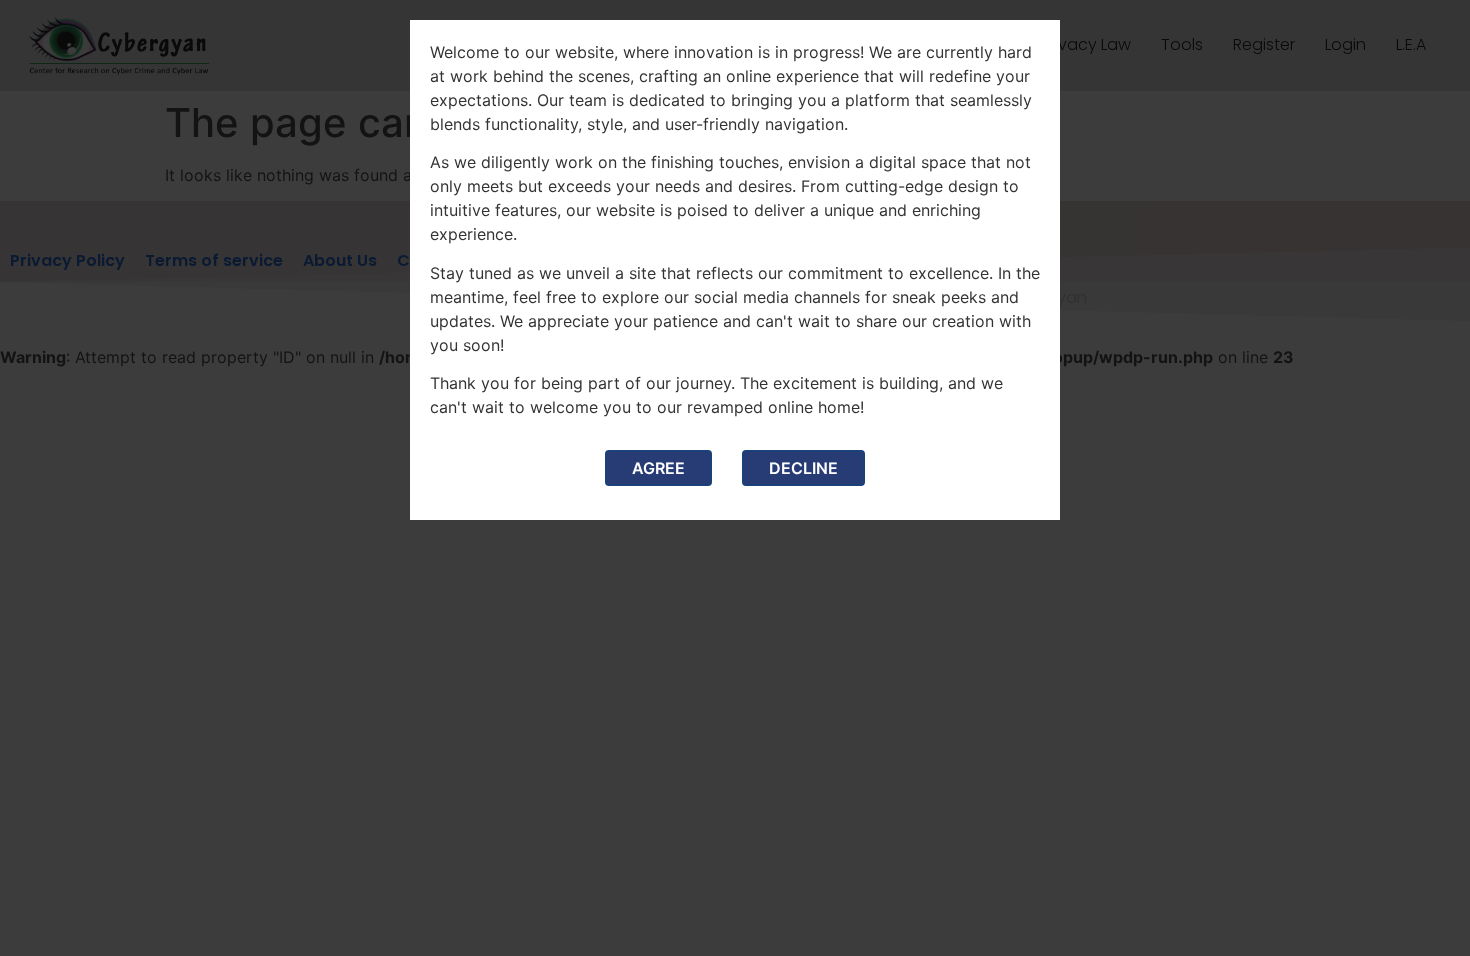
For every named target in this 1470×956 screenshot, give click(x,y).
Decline (803, 468)
